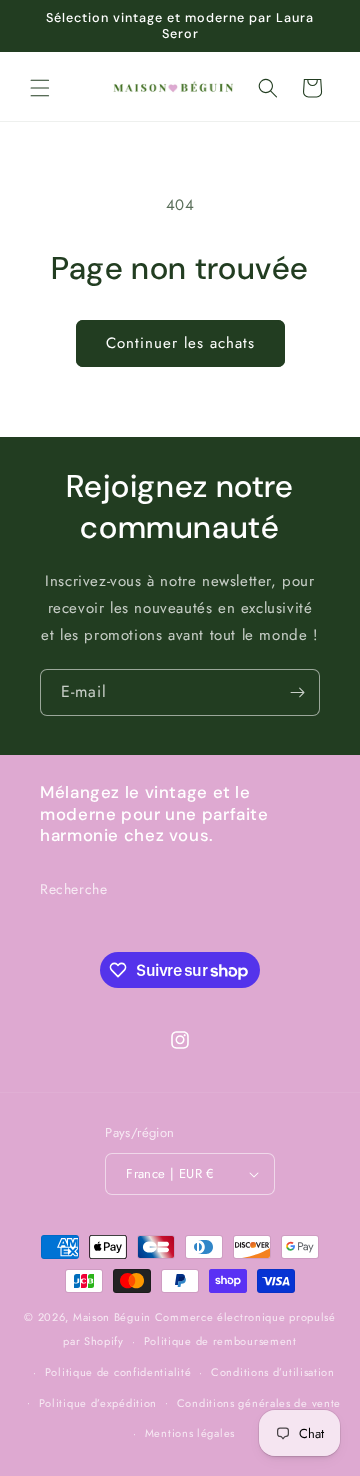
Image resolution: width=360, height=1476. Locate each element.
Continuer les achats (180, 343)
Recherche (73, 889)
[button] (40, 88)
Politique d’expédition (98, 1403)
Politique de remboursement (220, 1341)
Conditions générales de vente (259, 1403)
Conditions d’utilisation (273, 1372)
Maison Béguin (112, 1317)
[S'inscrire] (297, 692)
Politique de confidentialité (118, 1372)
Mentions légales (190, 1433)
